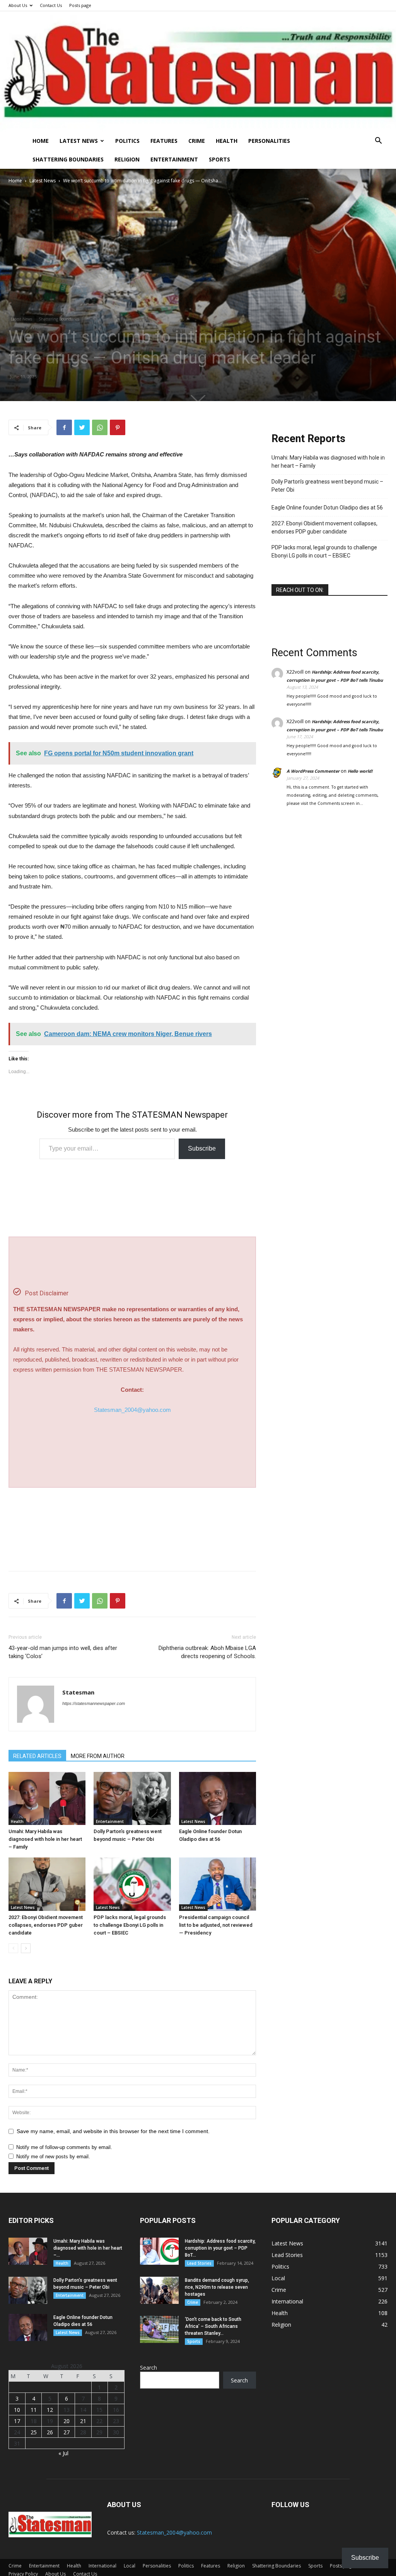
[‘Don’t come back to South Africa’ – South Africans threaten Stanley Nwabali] (159, 2329)
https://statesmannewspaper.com (94, 1703)
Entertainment (174, 159)
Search (148, 2368)
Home (41, 141)
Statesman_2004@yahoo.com (132, 1410)
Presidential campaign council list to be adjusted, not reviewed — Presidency (216, 1925)
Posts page (80, 5)
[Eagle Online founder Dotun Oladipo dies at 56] (218, 1798)
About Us (18, 5)
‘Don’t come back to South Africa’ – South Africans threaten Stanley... (213, 2326)
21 (83, 2421)
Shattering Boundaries (68, 159)
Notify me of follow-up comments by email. (64, 2147)
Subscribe (202, 1148)
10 (17, 2410)
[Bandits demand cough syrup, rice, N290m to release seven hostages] (159, 2290)
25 (34, 2432)
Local (130, 2566)
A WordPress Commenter (313, 771)
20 (67, 2421)
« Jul (63, 2453)
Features (164, 141)
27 (67, 2432)
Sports (219, 159)
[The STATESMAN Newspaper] (198, 71)
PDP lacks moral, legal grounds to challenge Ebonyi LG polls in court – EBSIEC (130, 1925)
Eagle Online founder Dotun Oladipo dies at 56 (327, 508)
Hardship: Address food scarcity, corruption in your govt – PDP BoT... (220, 2248)
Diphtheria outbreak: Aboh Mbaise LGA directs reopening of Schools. (207, 1652)
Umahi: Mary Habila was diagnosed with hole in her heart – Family (45, 1839)
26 (50, 2432)
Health (227, 141)
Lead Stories (199, 2263)
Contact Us (51, 5)
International (102, 2566)
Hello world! (360, 771)
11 (34, 2410)
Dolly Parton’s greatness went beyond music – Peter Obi (327, 486)
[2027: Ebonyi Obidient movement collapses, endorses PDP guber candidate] (47, 1884)
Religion (127, 159)
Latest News (79, 141)
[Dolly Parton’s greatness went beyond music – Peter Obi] (132, 1798)
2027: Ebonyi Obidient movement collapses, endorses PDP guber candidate (46, 1925)
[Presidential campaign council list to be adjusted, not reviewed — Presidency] (218, 1884)
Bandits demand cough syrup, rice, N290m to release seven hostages (217, 2287)
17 (17, 2421)
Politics (127, 141)
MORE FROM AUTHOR (98, 1756)
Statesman (78, 1692)
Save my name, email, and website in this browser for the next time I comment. (113, 2131)
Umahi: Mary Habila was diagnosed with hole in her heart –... (88, 2248)
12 (50, 2410)
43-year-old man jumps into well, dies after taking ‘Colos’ (63, 1652)
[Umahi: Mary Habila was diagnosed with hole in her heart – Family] (47, 1798)
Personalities (269, 141)
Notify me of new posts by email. (53, 2157)
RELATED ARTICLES (37, 1756)
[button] (378, 141)
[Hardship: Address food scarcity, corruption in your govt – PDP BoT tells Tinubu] (159, 2251)
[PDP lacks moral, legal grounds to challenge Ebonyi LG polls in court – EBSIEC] (132, 1884)
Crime (197, 141)
